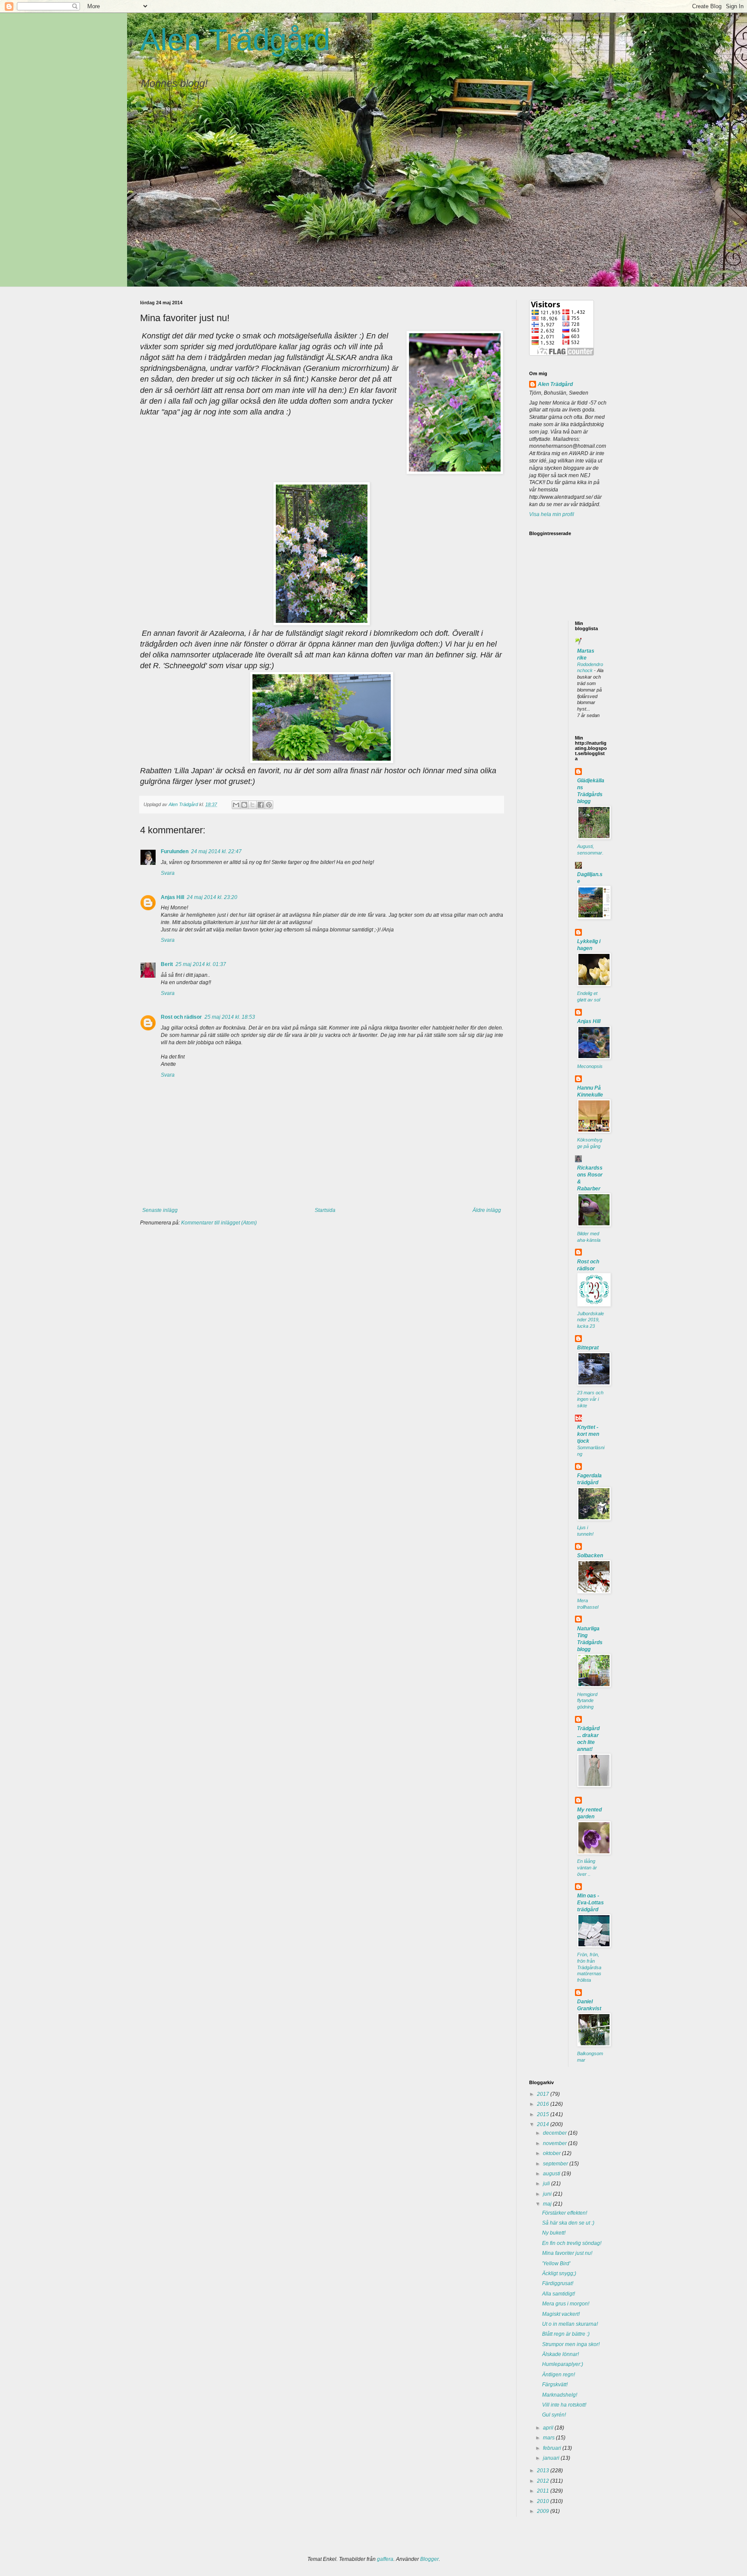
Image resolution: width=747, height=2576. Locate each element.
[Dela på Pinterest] (269, 805)
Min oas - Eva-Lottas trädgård (591, 1903)
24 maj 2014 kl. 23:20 (212, 897)
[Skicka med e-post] (236, 805)
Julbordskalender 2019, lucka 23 (591, 1320)
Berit (167, 964)
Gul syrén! (554, 2415)
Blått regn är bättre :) (566, 2334)
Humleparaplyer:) (563, 2364)
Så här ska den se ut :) (568, 2223)
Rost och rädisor (181, 1017)
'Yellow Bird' (556, 2264)
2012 (544, 2481)
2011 (544, 2491)
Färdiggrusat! (558, 2283)
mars (549, 2438)
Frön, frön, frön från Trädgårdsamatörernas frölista (589, 1967)
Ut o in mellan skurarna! (570, 2324)
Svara (168, 873)
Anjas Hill (172, 897)
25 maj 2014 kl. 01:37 (201, 964)
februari (553, 2448)
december (555, 2133)
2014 (544, 2124)
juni (548, 2194)
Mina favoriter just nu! (567, 2253)
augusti (552, 2174)
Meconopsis (590, 1066)
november (555, 2143)
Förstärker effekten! (565, 2213)
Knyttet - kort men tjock (588, 1434)
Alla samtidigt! (559, 2294)
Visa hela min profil (552, 514)
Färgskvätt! (555, 2385)
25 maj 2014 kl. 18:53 (230, 1017)
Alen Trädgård (235, 40)
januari (552, 2458)
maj (548, 2204)
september (556, 2164)
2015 (544, 2114)
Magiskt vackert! (561, 2314)
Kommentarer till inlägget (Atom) (219, 1223)
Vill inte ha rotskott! (564, 2405)
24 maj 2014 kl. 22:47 (216, 851)
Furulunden (175, 851)
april (549, 2428)
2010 (544, 2501)
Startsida (325, 1210)
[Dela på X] (252, 805)
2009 (544, 2511)
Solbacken (590, 1556)
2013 (544, 2471)
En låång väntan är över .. (587, 1868)
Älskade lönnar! (560, 2354)
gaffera (385, 2559)
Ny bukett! (554, 2233)
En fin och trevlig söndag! (572, 2243)
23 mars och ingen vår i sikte (590, 1399)
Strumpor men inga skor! (571, 2344)
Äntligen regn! (559, 2375)
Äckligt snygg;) (559, 2273)
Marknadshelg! (560, 2395)
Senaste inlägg (160, 1210)
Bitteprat (588, 1348)
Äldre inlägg (487, 1210)
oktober (552, 2153)
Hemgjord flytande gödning (587, 1701)
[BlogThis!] (244, 805)
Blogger (429, 2559)
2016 (544, 2104)
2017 (544, 2094)
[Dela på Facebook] (261, 805)
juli (547, 2184)
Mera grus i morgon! (566, 2304)
